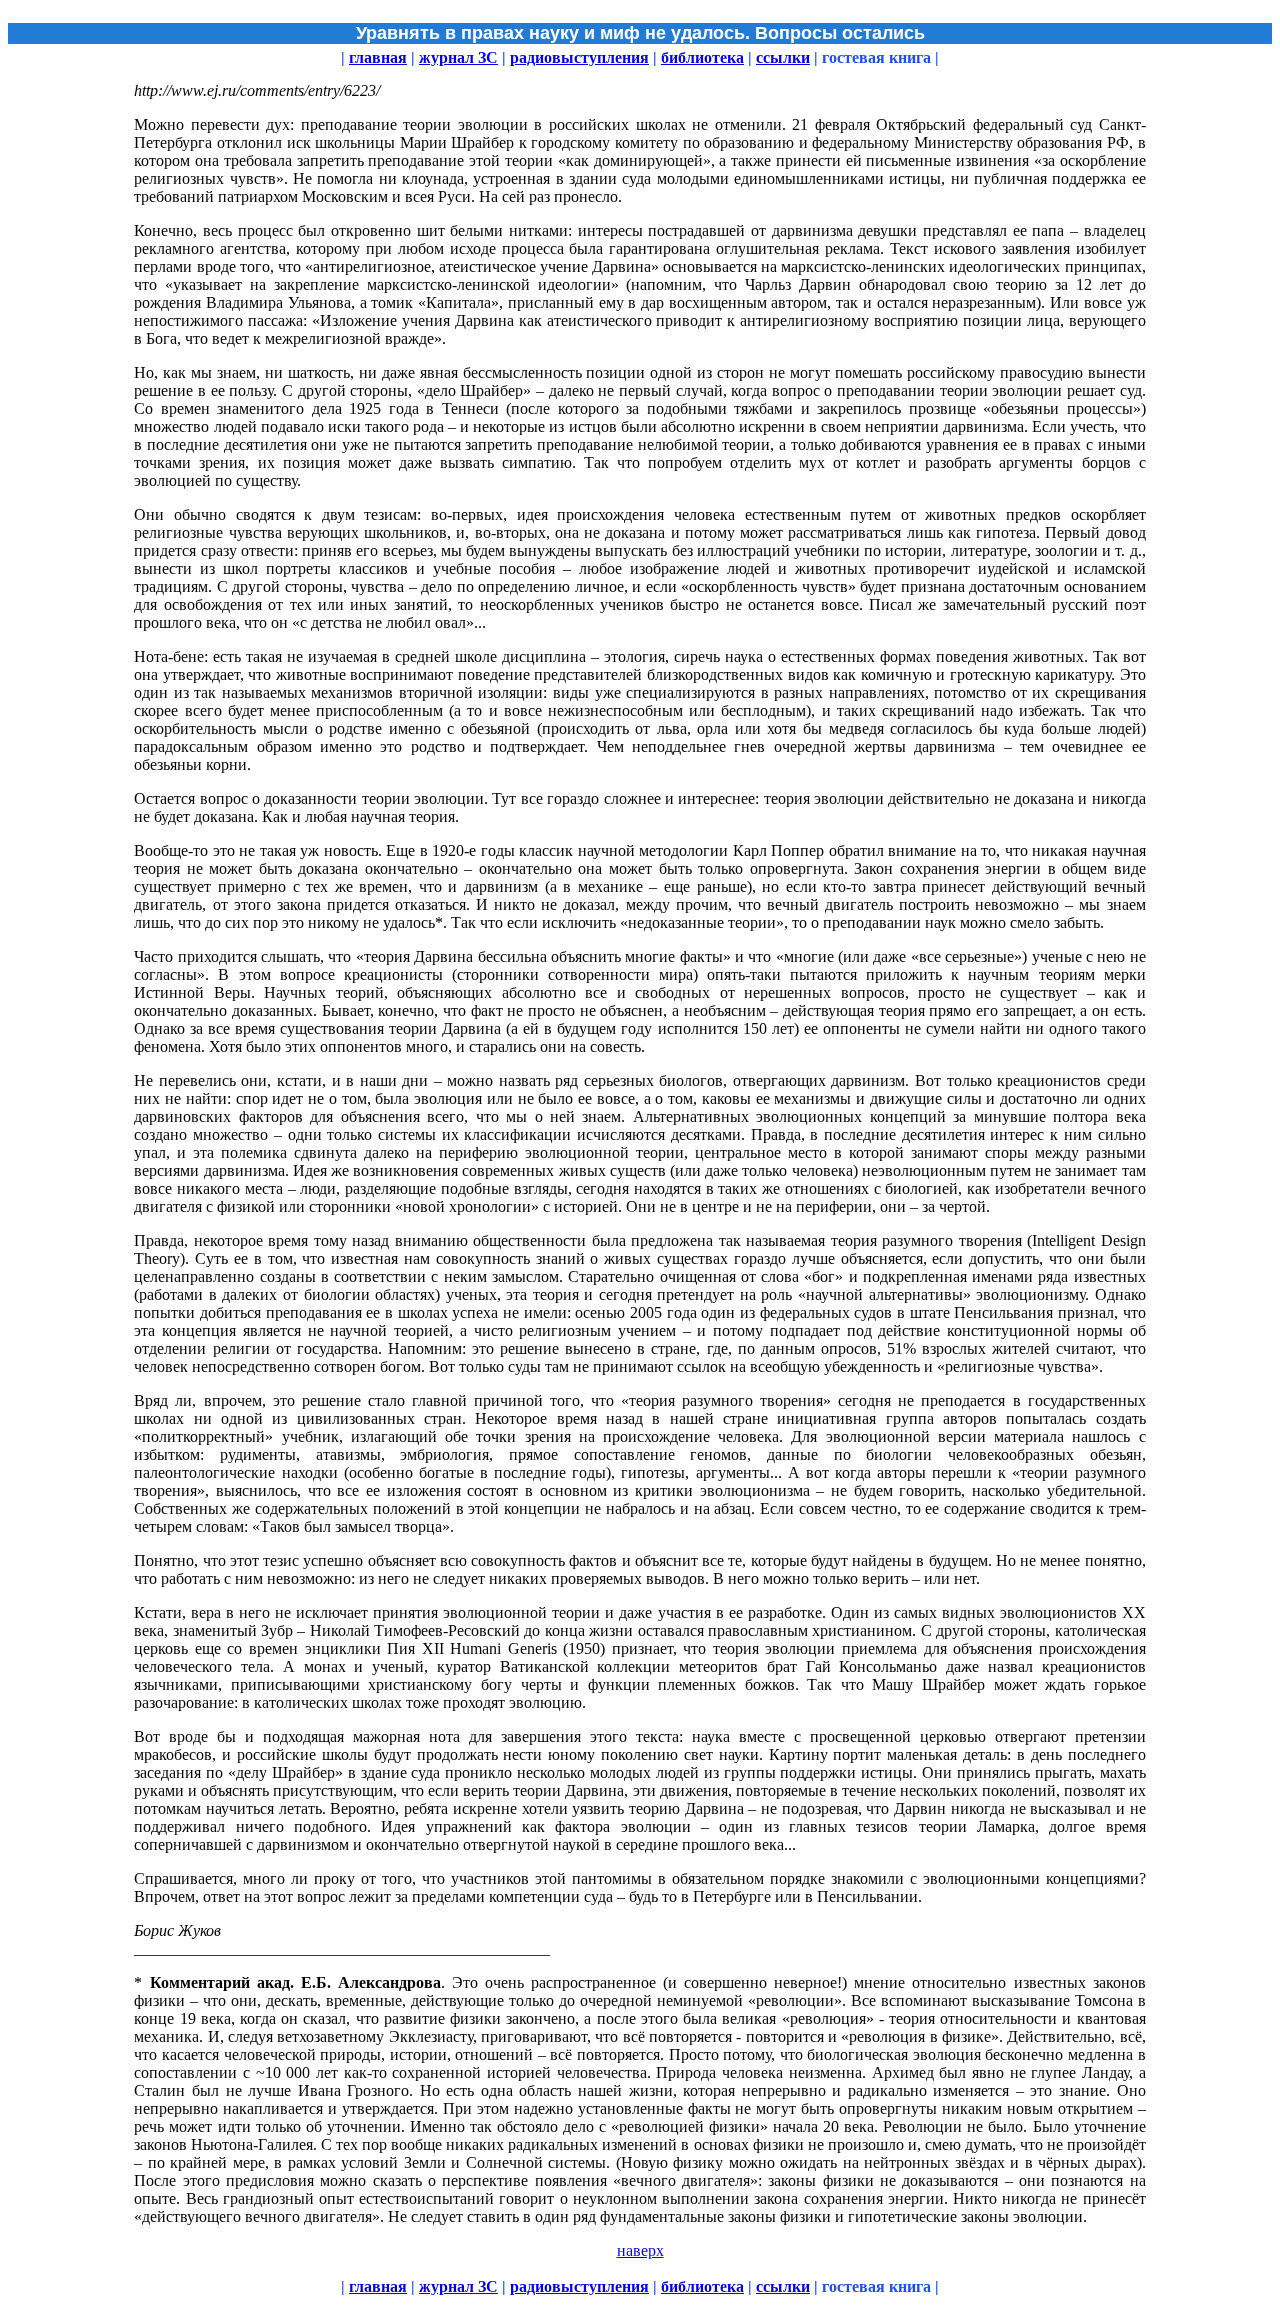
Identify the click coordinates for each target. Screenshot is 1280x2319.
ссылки (783, 57)
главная (378, 57)
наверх (640, 2250)
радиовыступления (579, 57)
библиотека (702, 57)
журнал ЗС (458, 57)
